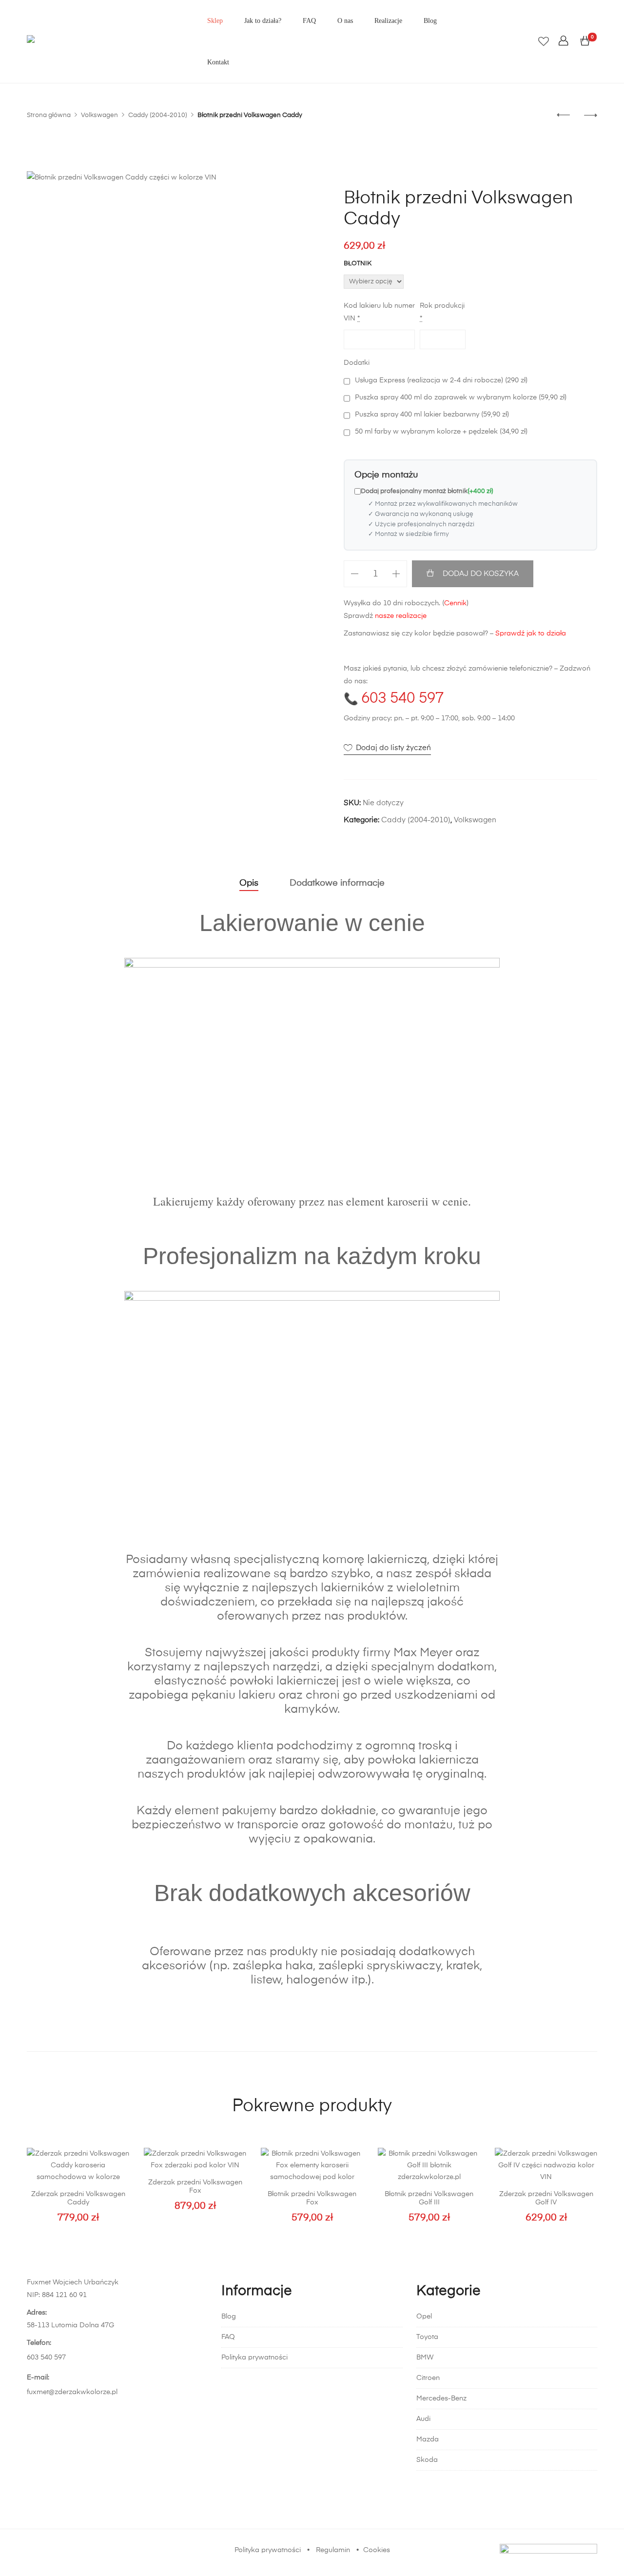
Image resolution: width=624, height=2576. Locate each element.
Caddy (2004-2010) (416, 820)
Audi (423, 2419)
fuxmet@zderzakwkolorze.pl (72, 2392)
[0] (585, 41)
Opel (424, 2317)
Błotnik (358, 264)
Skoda (427, 2460)
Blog (430, 21)
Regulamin (333, 2550)
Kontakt (218, 62)
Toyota (427, 2337)
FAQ (309, 21)
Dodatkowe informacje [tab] (337, 883)
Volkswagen (475, 820)
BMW (425, 2358)
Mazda (428, 2439)
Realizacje (388, 21)
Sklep (215, 21)
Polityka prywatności (254, 2358)
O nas (345, 21)
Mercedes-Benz (441, 2398)
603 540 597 (402, 699)
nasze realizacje (401, 616)
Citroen (428, 2378)
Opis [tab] (249, 883)
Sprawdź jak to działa (531, 634)
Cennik (455, 603)
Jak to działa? (263, 21)
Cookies (377, 2550)
